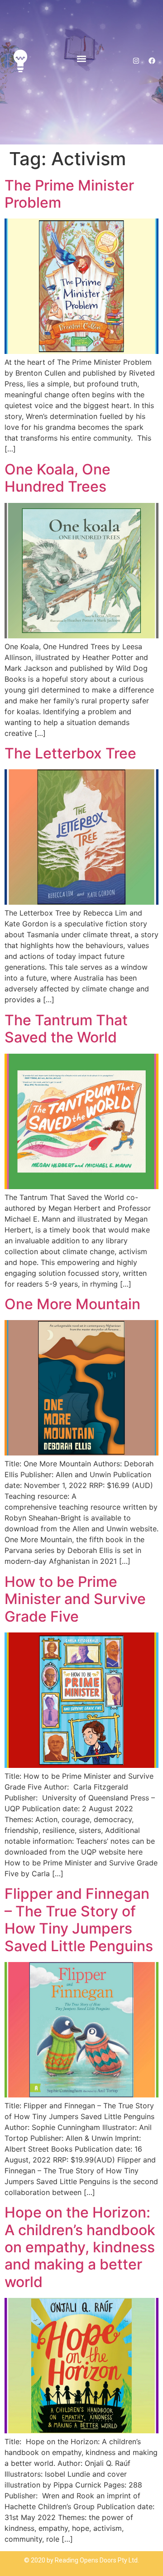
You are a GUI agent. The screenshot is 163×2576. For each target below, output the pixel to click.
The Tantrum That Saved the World (66, 1029)
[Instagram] (136, 61)
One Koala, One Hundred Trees (58, 478)
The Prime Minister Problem (69, 194)
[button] (82, 58)
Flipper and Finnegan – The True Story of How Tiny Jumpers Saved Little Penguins (79, 1920)
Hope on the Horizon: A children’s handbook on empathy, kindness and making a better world (80, 2247)
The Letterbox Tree (70, 753)
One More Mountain (72, 1304)
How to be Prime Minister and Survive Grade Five (75, 1599)
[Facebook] (152, 61)
